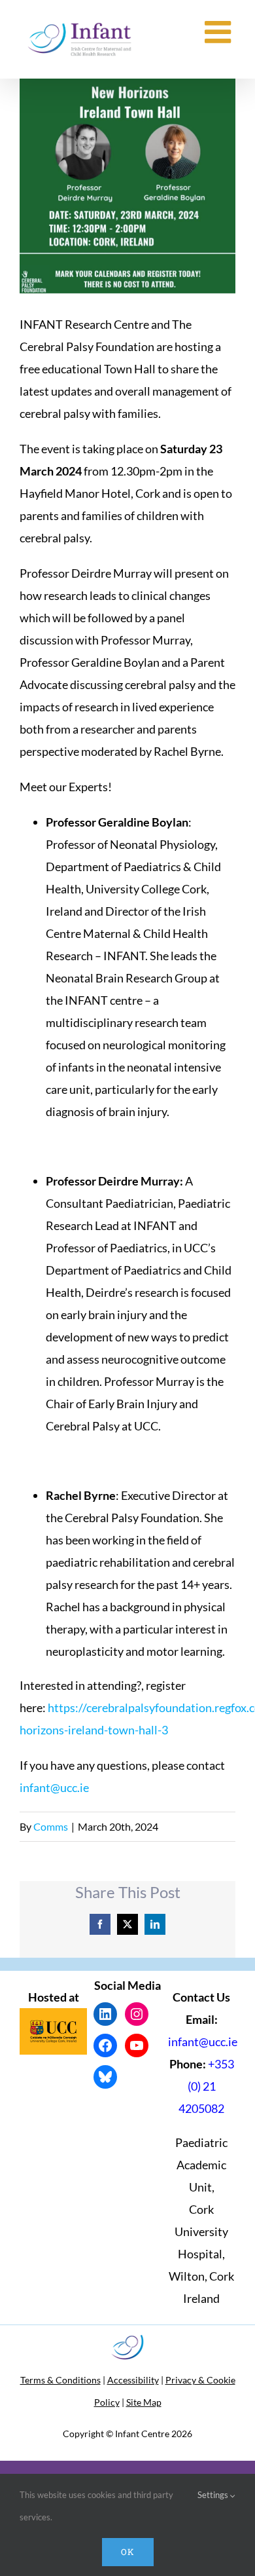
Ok (128, 2552)
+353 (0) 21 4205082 (206, 2086)
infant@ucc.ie (54, 1787)
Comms (51, 1826)
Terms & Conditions (60, 2380)
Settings (214, 2495)
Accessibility (133, 2380)
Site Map (144, 2402)
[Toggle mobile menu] (220, 32)
